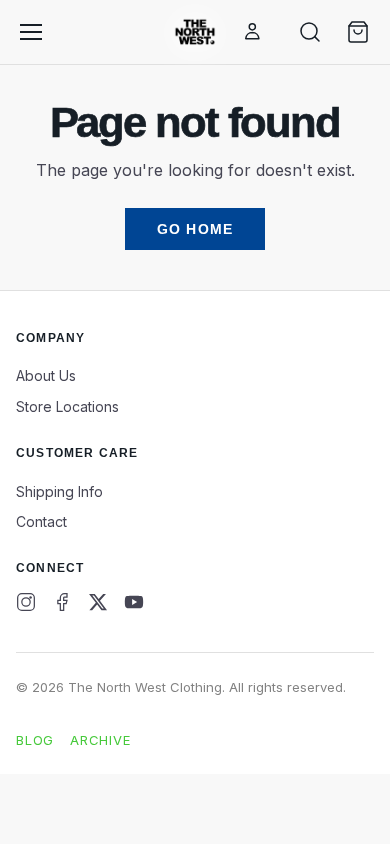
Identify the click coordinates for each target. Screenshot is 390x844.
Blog (35, 740)
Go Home (195, 229)
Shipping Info (59, 491)
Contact (41, 521)
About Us (46, 375)
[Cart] (358, 32)
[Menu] (31, 32)
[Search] (310, 32)
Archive (100, 740)
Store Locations (67, 406)
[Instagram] (26, 602)
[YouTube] (134, 602)
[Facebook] (62, 602)
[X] (98, 602)
